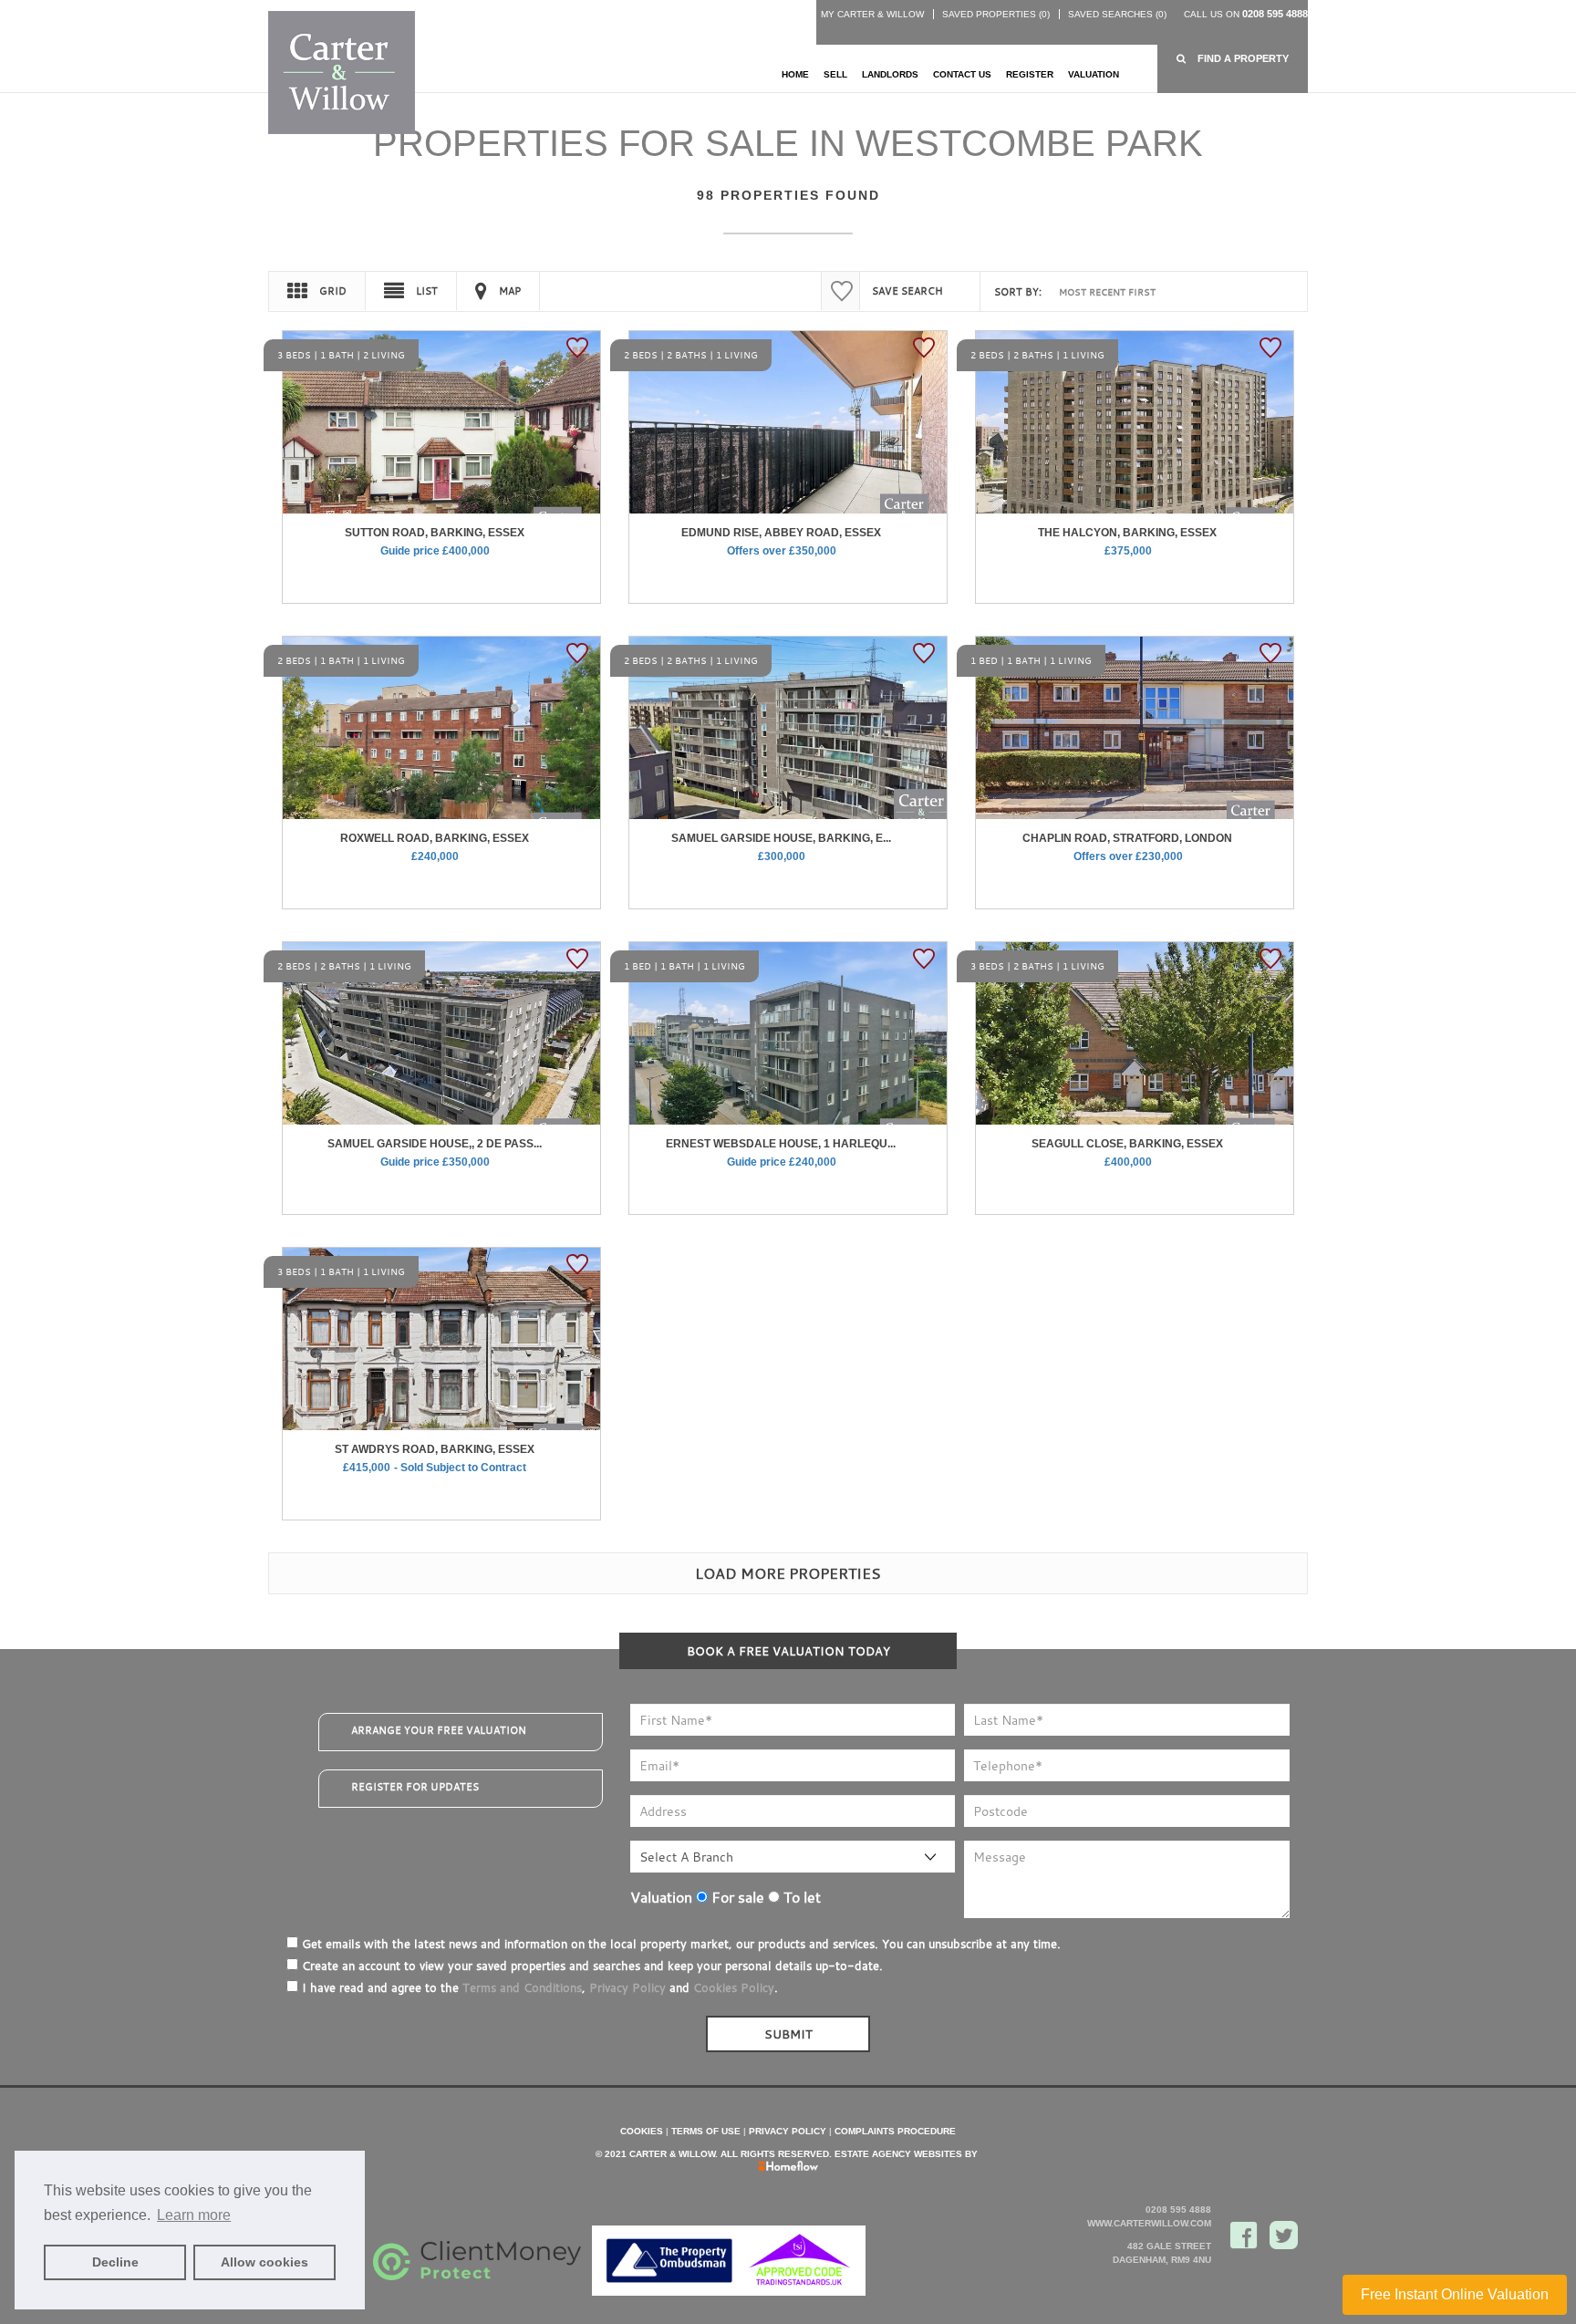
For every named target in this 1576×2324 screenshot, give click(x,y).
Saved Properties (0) (996, 14)
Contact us (962, 74)
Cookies (642, 2131)
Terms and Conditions (522, 1987)
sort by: (1018, 292)
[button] (1233, 59)
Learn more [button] (194, 2215)
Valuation (1094, 74)
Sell (835, 74)
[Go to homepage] (342, 72)
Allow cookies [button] (264, 2262)
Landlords (890, 74)
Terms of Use (706, 2131)
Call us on (1246, 14)
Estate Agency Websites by (906, 2154)
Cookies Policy (734, 1987)
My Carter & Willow (872, 14)
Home (795, 74)
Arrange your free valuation (439, 1730)
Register (1030, 74)
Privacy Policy (627, 1987)
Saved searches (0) (1117, 14)
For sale (736, 1897)
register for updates (415, 1787)
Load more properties (788, 1573)
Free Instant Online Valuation (1455, 2294)
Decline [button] (115, 2262)
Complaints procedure (895, 2131)
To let (800, 1897)
